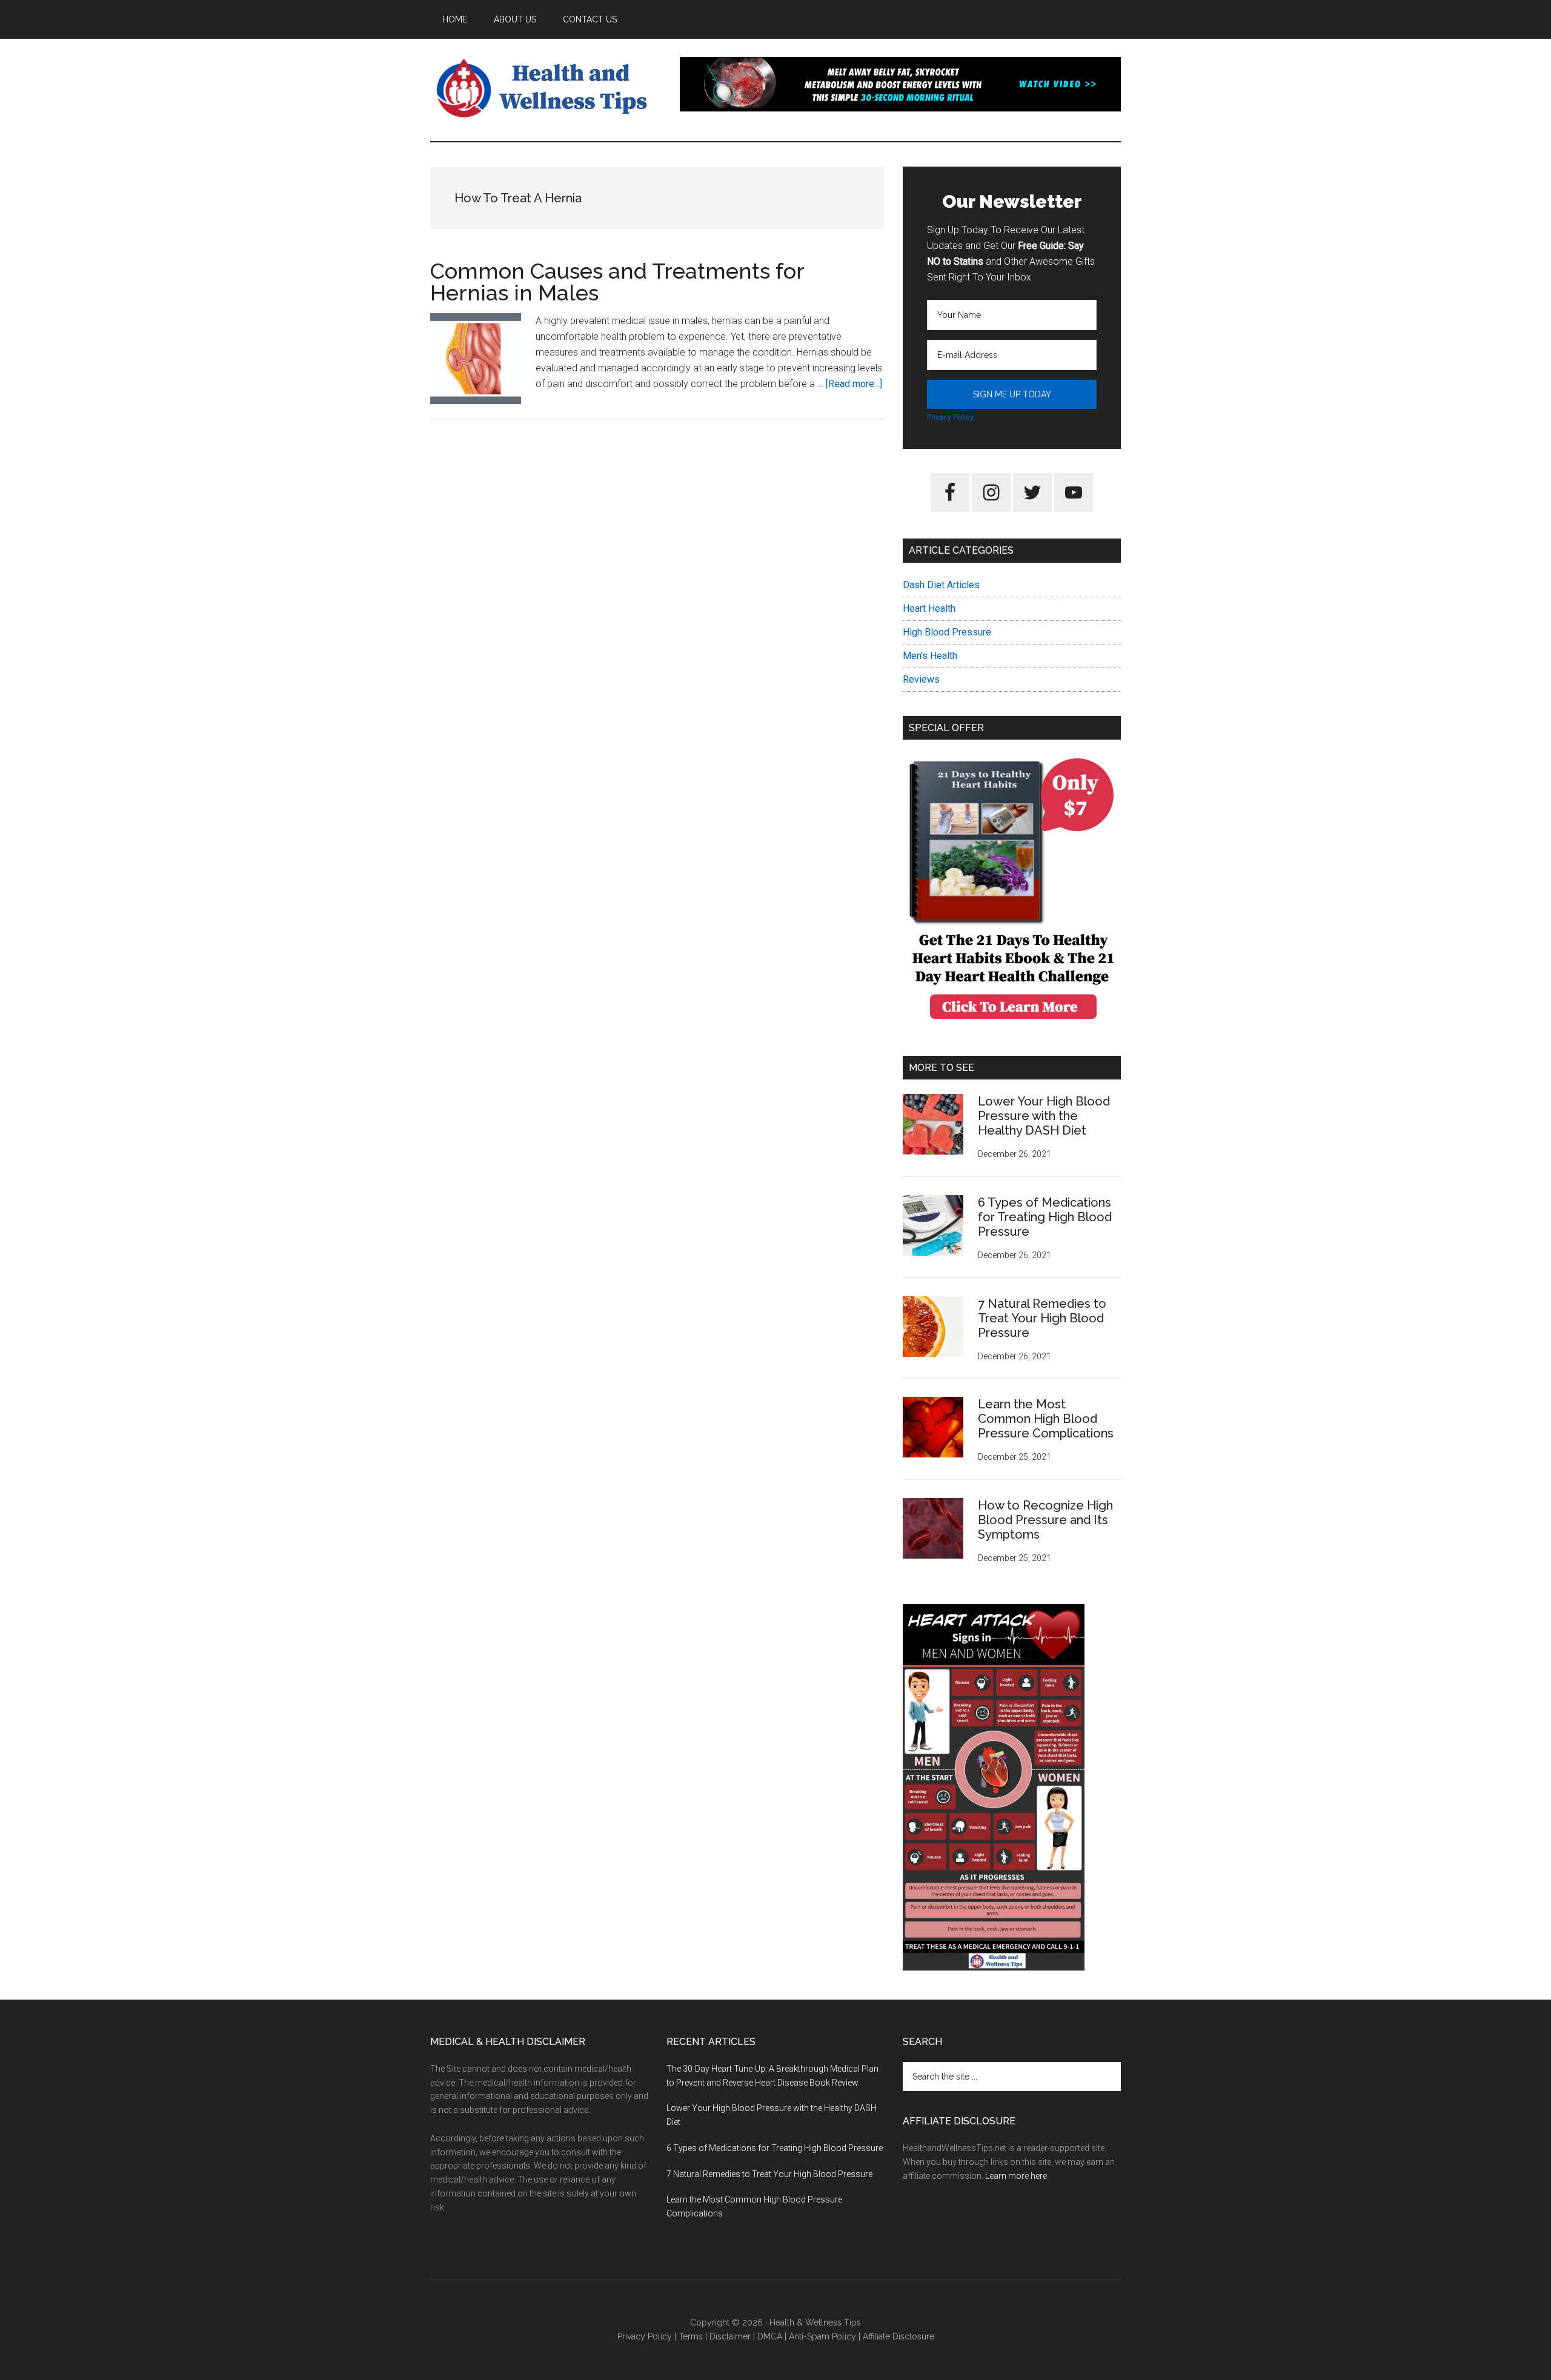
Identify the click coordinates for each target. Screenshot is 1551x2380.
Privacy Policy (950, 417)
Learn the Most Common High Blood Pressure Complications (1046, 1419)
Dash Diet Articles (941, 585)
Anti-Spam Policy (822, 2336)
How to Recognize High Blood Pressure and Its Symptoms (1045, 1520)
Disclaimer (730, 2336)
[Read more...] (854, 384)
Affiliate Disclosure (898, 2336)
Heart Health (929, 608)
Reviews (921, 679)
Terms (691, 2336)
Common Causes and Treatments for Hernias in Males (617, 282)
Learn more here (1016, 2176)
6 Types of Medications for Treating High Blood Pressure (1045, 1217)
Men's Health (930, 656)
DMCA (770, 2336)
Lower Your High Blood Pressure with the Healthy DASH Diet (1044, 1116)
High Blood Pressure (947, 632)
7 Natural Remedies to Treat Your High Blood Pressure (1042, 1318)
